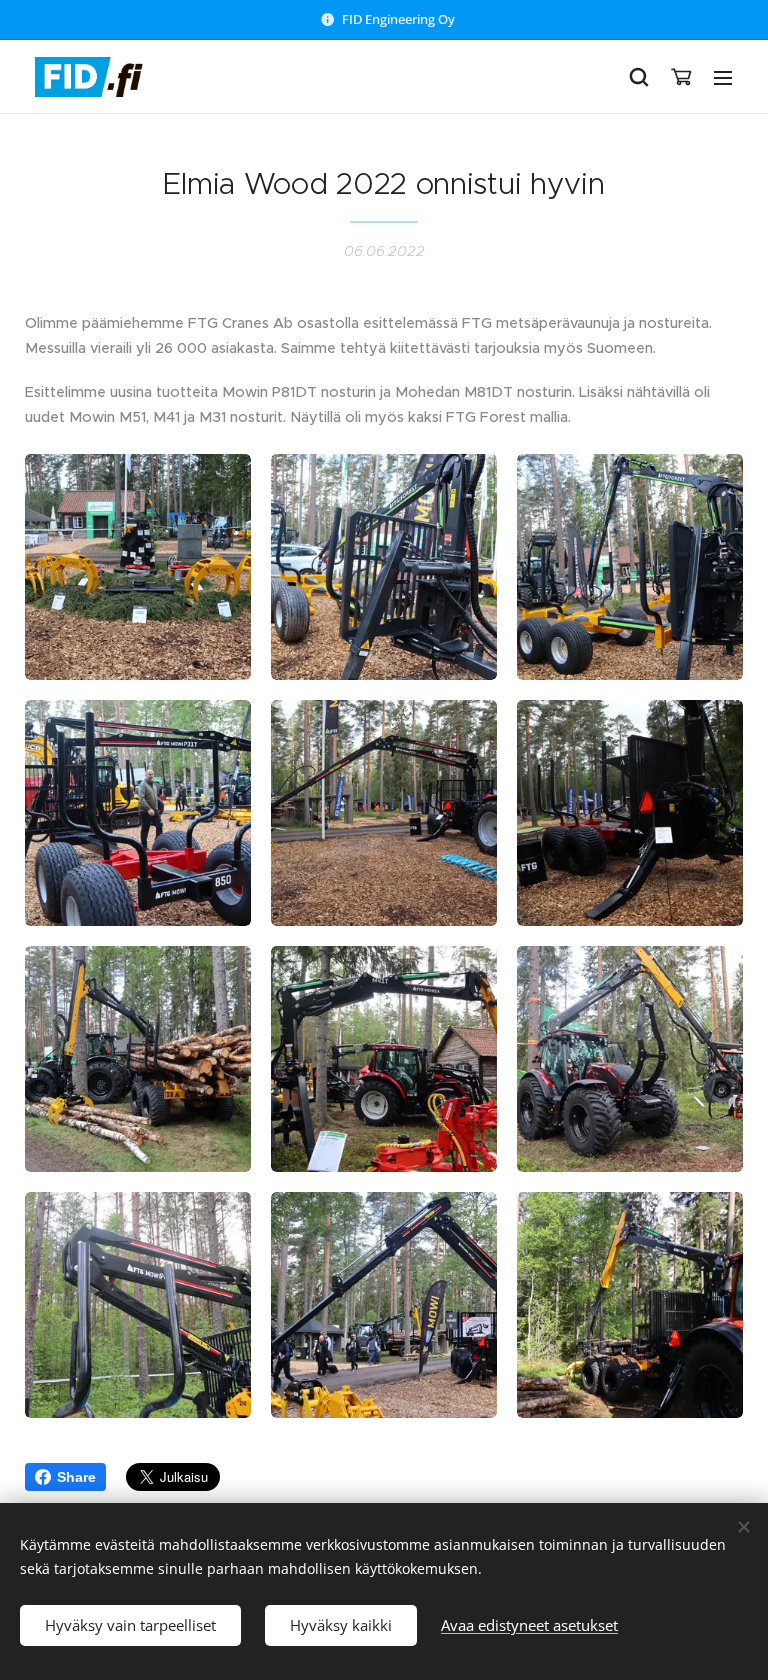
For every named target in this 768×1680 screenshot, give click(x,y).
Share (76, 1477)
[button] (639, 77)
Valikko (723, 77)
